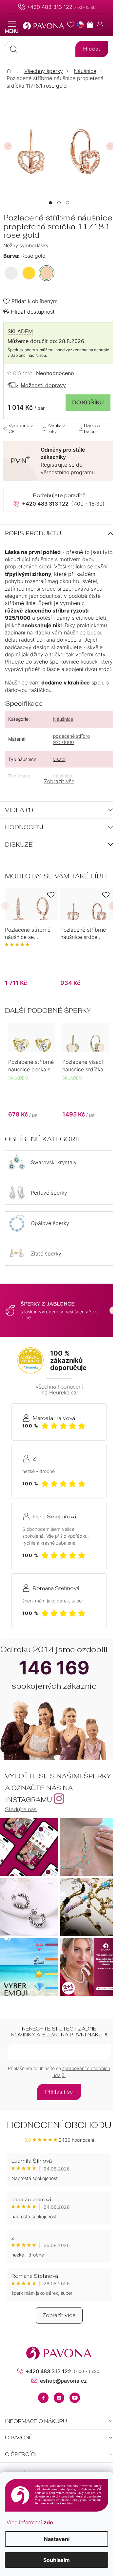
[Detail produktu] (31, 904)
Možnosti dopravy (43, 385)
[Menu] (12, 27)
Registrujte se (58, 465)
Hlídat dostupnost (33, 312)
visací (59, 759)
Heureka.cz (63, 1392)
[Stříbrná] (11, 273)
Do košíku (88, 402)
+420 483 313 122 (50, 7)
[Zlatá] (29, 273)
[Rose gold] (47, 273)
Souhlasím (57, 2560)
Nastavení (57, 2539)
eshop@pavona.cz (63, 2381)
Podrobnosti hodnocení (41, 373)
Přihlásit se (59, 2092)
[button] (50, 203)
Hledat (92, 49)
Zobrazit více (59, 2315)
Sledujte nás (21, 1809)
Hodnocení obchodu (59, 2125)
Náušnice (63, 719)
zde (48, 2522)
